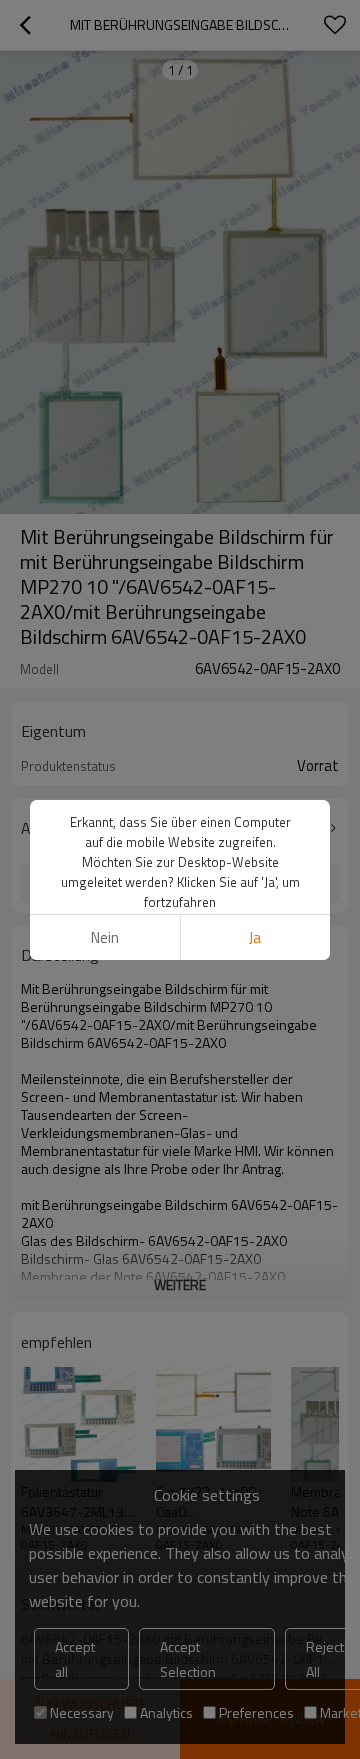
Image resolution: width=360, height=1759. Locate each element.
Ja (255, 937)
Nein (105, 937)
